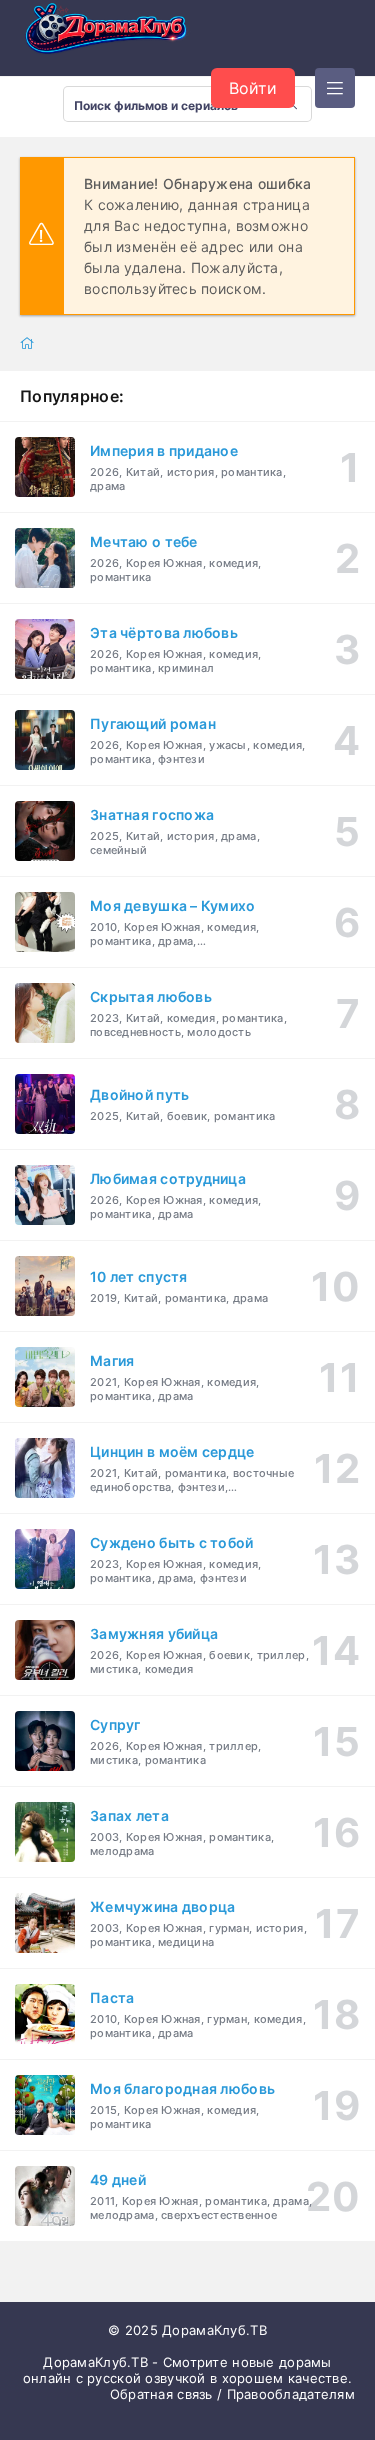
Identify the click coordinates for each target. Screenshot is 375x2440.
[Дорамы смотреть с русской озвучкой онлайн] (120, 34)
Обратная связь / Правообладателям (232, 2394)
